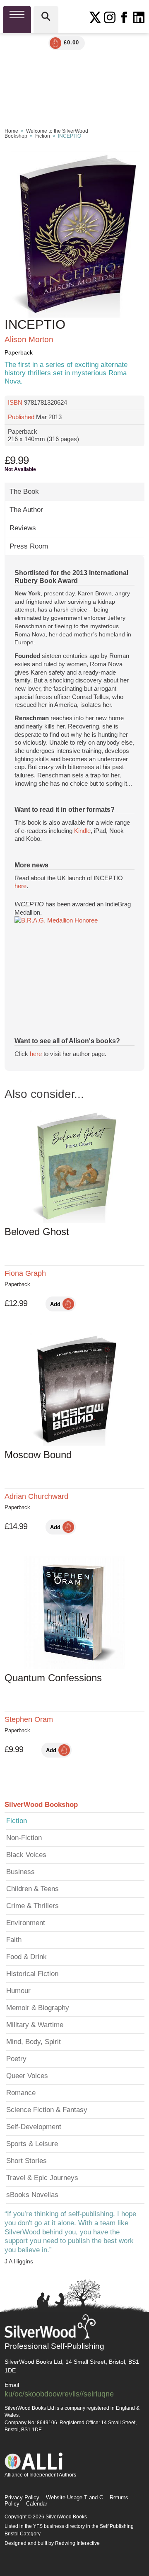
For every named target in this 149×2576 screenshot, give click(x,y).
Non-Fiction (24, 1838)
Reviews (23, 528)
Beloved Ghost (37, 1232)
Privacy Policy (22, 2497)
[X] (95, 17)
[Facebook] (124, 17)
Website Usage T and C (74, 2497)
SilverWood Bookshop (41, 1805)
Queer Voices (27, 2076)
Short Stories (26, 2161)
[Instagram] (110, 17)
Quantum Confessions (53, 1678)
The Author (26, 510)
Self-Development (34, 2127)
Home (11, 131)
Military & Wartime (35, 2025)
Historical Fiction (32, 1974)
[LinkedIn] (139, 17)
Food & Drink (26, 1957)
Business (20, 1872)
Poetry (16, 2059)
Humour (18, 1991)
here (20, 886)
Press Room (29, 546)
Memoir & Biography (38, 2008)
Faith (14, 1940)
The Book (24, 492)
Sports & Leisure (32, 2144)
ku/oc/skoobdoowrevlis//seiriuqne (59, 2394)
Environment (26, 1923)
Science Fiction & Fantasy (47, 2110)
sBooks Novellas (32, 2195)
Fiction (43, 136)
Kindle (82, 831)
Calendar (37, 2504)
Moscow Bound (38, 1455)
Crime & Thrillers (32, 1906)
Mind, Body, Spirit (34, 2042)
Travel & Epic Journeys (42, 2178)
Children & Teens (32, 1889)
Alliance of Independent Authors (40, 2475)
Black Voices (26, 1855)
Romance (21, 2093)
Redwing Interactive (77, 2543)
